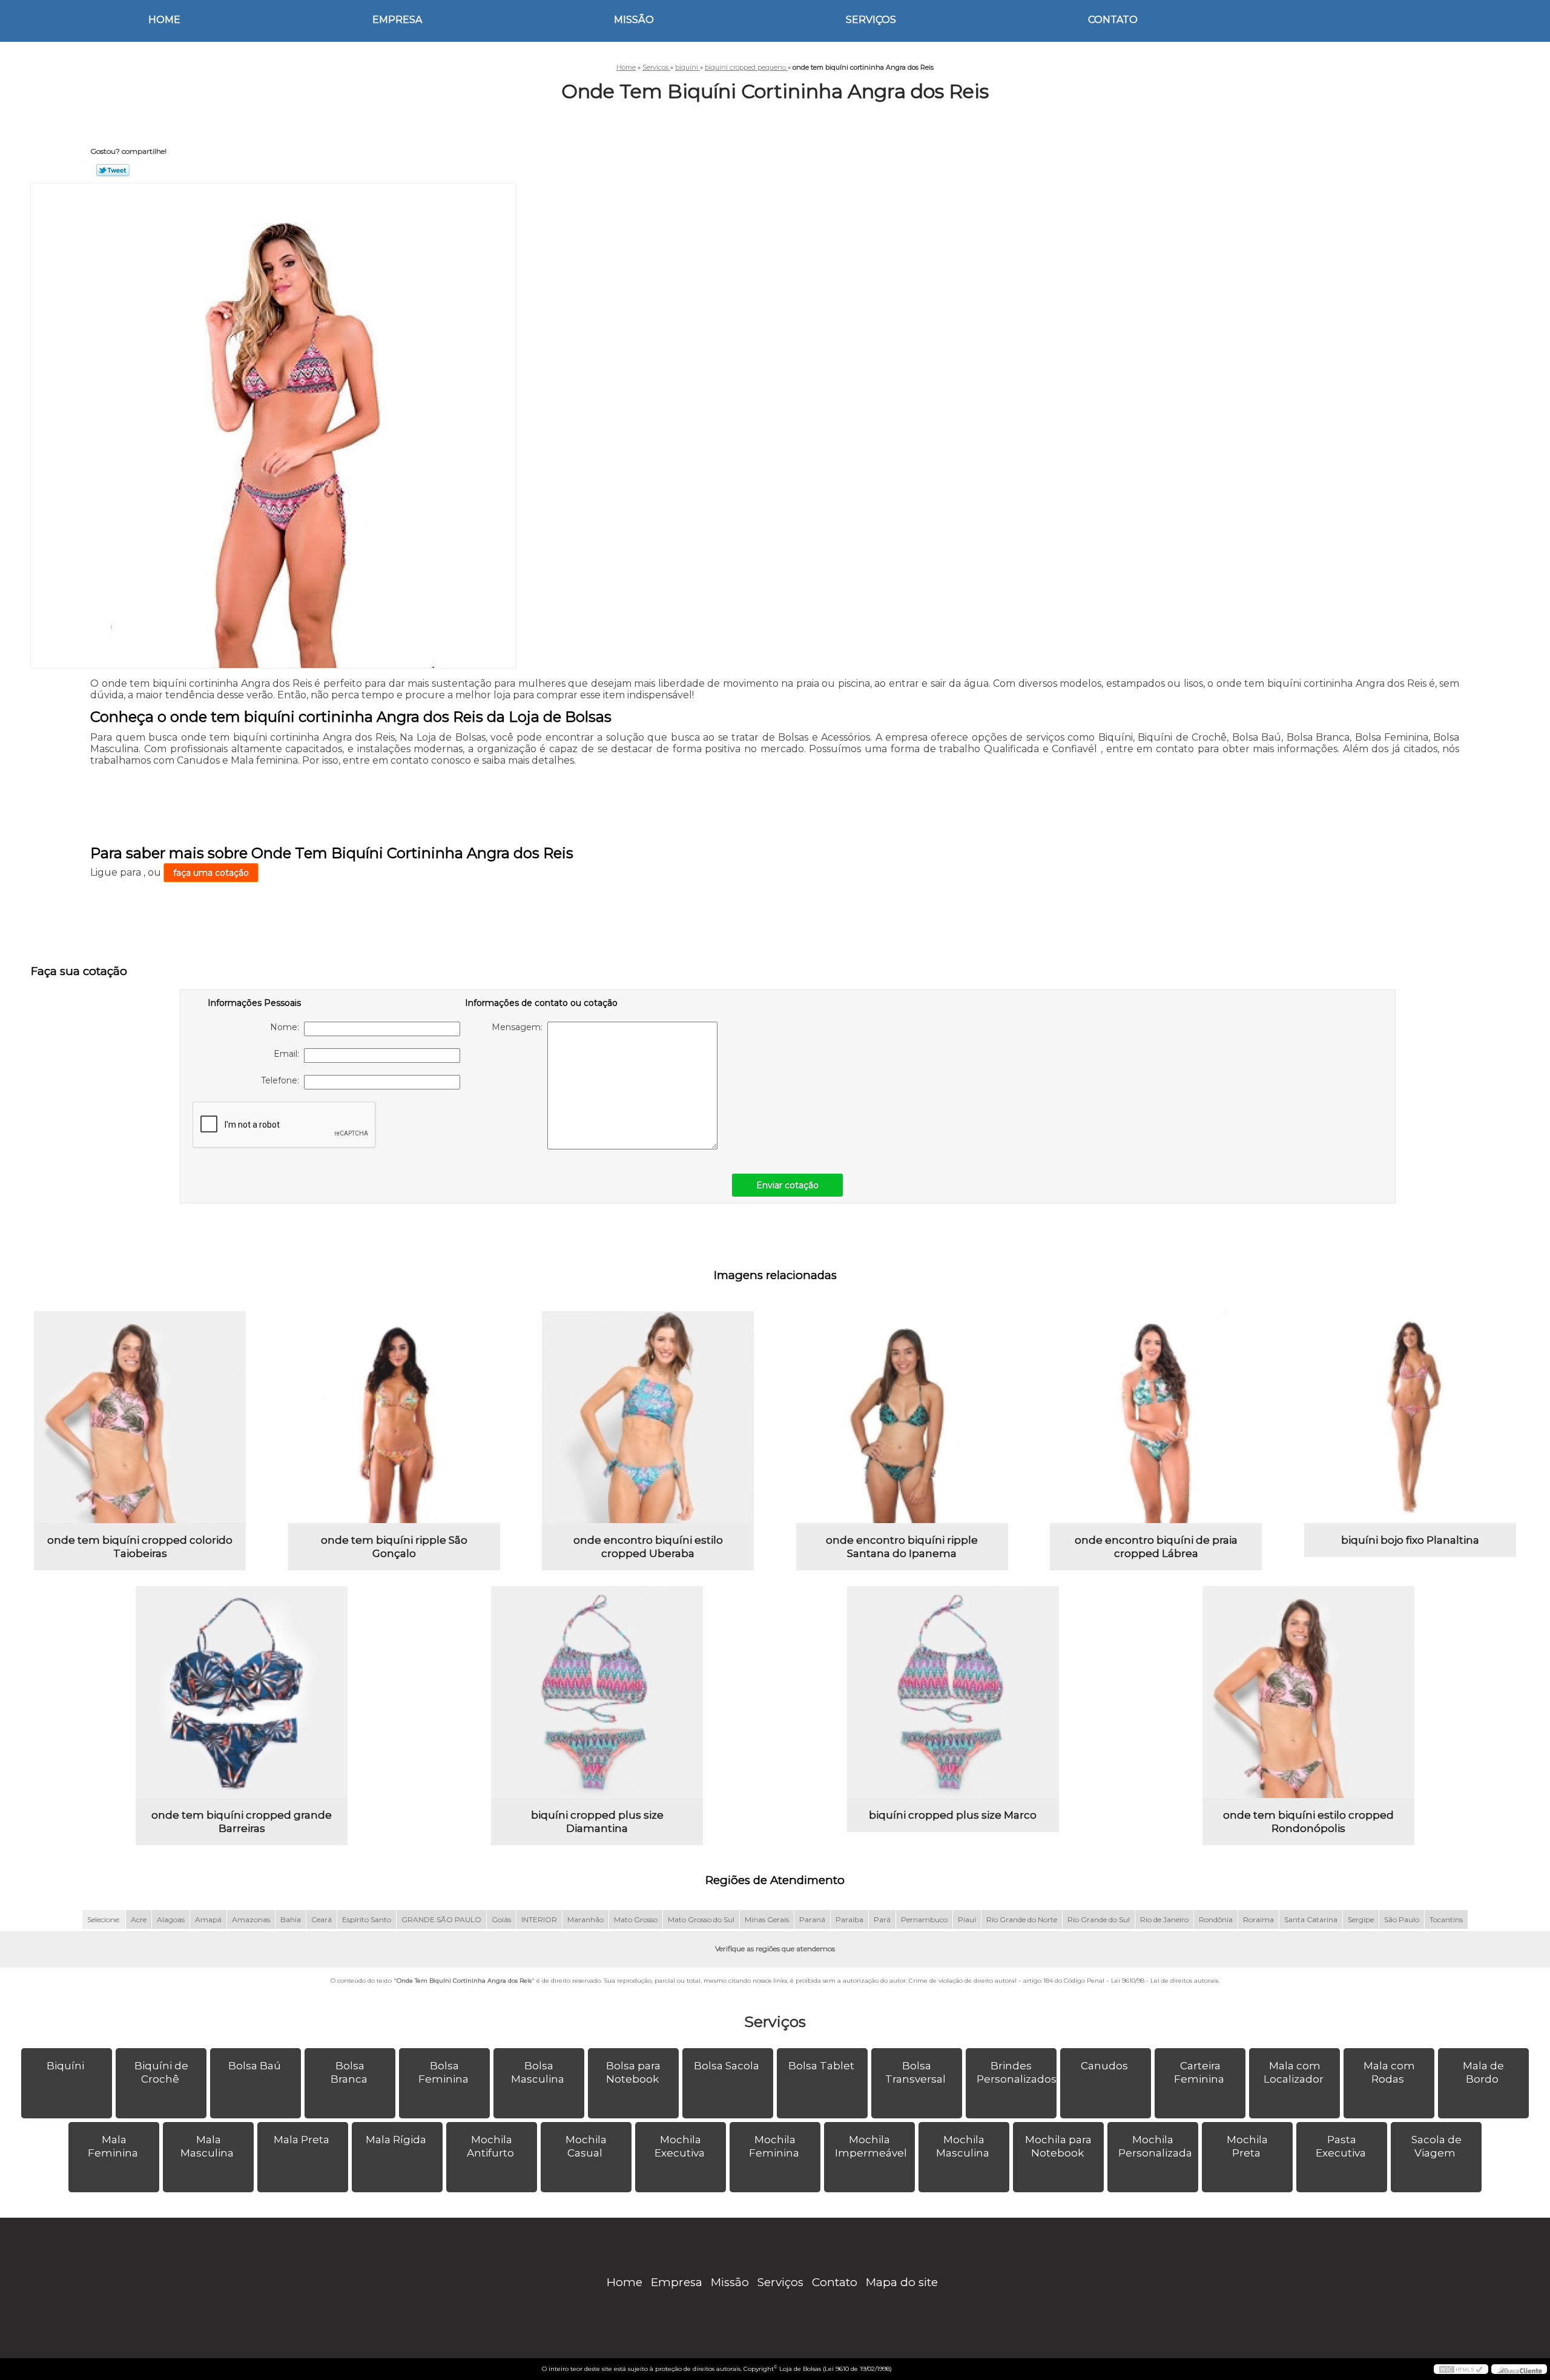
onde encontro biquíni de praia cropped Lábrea (1156, 1547)
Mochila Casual (586, 2146)
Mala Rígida (396, 2140)
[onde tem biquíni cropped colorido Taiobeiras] (140, 1417)
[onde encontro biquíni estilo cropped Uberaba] (648, 1417)
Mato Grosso (636, 1919)
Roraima (1258, 1919)
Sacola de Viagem (1436, 2146)
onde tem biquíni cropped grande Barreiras (242, 1822)
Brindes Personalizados (1017, 2072)
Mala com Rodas (1389, 2072)
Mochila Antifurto (490, 2146)
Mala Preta (302, 2140)
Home (164, 20)
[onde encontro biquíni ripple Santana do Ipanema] (902, 1417)
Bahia (291, 1919)
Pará (882, 1919)
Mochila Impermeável (871, 2146)
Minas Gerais (767, 1919)
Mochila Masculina (963, 2146)
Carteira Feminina (1199, 2072)
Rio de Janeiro (1164, 1919)
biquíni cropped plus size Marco (953, 1815)
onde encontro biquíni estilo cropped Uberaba (648, 1547)
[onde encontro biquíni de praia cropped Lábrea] (1156, 1417)
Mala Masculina (207, 2146)
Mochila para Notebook (1058, 2146)
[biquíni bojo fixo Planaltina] (1410, 1417)
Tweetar (113, 170)
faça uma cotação (211, 873)
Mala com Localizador (1294, 2072)
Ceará (322, 1919)
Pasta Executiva (1341, 2146)
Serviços (871, 20)
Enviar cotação (787, 1185)
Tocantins (1446, 1919)
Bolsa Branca (349, 2072)
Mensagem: (519, 1027)
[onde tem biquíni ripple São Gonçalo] (394, 1417)
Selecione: (104, 1919)
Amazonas (251, 1919)
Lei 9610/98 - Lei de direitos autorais (1165, 1981)
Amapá (208, 1919)
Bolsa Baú (255, 2066)
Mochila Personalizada (1155, 2146)
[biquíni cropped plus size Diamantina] (597, 1692)
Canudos (1104, 2066)
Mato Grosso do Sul (701, 1919)
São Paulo (1402, 1919)
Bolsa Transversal (915, 2072)
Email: (289, 1054)
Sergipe (1361, 1919)
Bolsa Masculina (538, 2072)
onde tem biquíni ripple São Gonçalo (394, 1547)
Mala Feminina (113, 2146)
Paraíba (849, 1919)
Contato (1113, 20)
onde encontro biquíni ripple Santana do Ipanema (902, 1547)
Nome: (287, 1027)
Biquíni (65, 2066)
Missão (634, 20)
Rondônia (1216, 1919)
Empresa (397, 20)
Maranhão (585, 1919)
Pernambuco (924, 1919)
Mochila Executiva (680, 2146)
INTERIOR (539, 1919)
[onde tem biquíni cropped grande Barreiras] (242, 1692)
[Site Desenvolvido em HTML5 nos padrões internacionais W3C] (1461, 2369)
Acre (139, 1919)
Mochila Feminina (774, 2146)
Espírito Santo (367, 1919)
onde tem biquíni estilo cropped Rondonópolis (1308, 1822)
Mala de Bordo (1483, 2072)
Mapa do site (902, 2282)
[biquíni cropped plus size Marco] (953, 1692)
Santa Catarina (1311, 1919)
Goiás (501, 1919)
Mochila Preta (1247, 2146)
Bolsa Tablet (821, 2066)
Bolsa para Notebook (634, 2072)
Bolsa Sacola (727, 2066)
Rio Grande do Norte (1022, 1919)
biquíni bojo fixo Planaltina (1410, 1540)
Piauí (967, 1919)
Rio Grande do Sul (1099, 1919)
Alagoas (171, 1919)
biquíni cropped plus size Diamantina (597, 1822)
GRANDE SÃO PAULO (441, 1919)
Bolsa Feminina (444, 2072)
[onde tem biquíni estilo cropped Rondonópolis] (1308, 1692)
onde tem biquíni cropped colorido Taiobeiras (140, 1547)
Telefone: (282, 1080)
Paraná (812, 1919)
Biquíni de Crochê (161, 2072)
